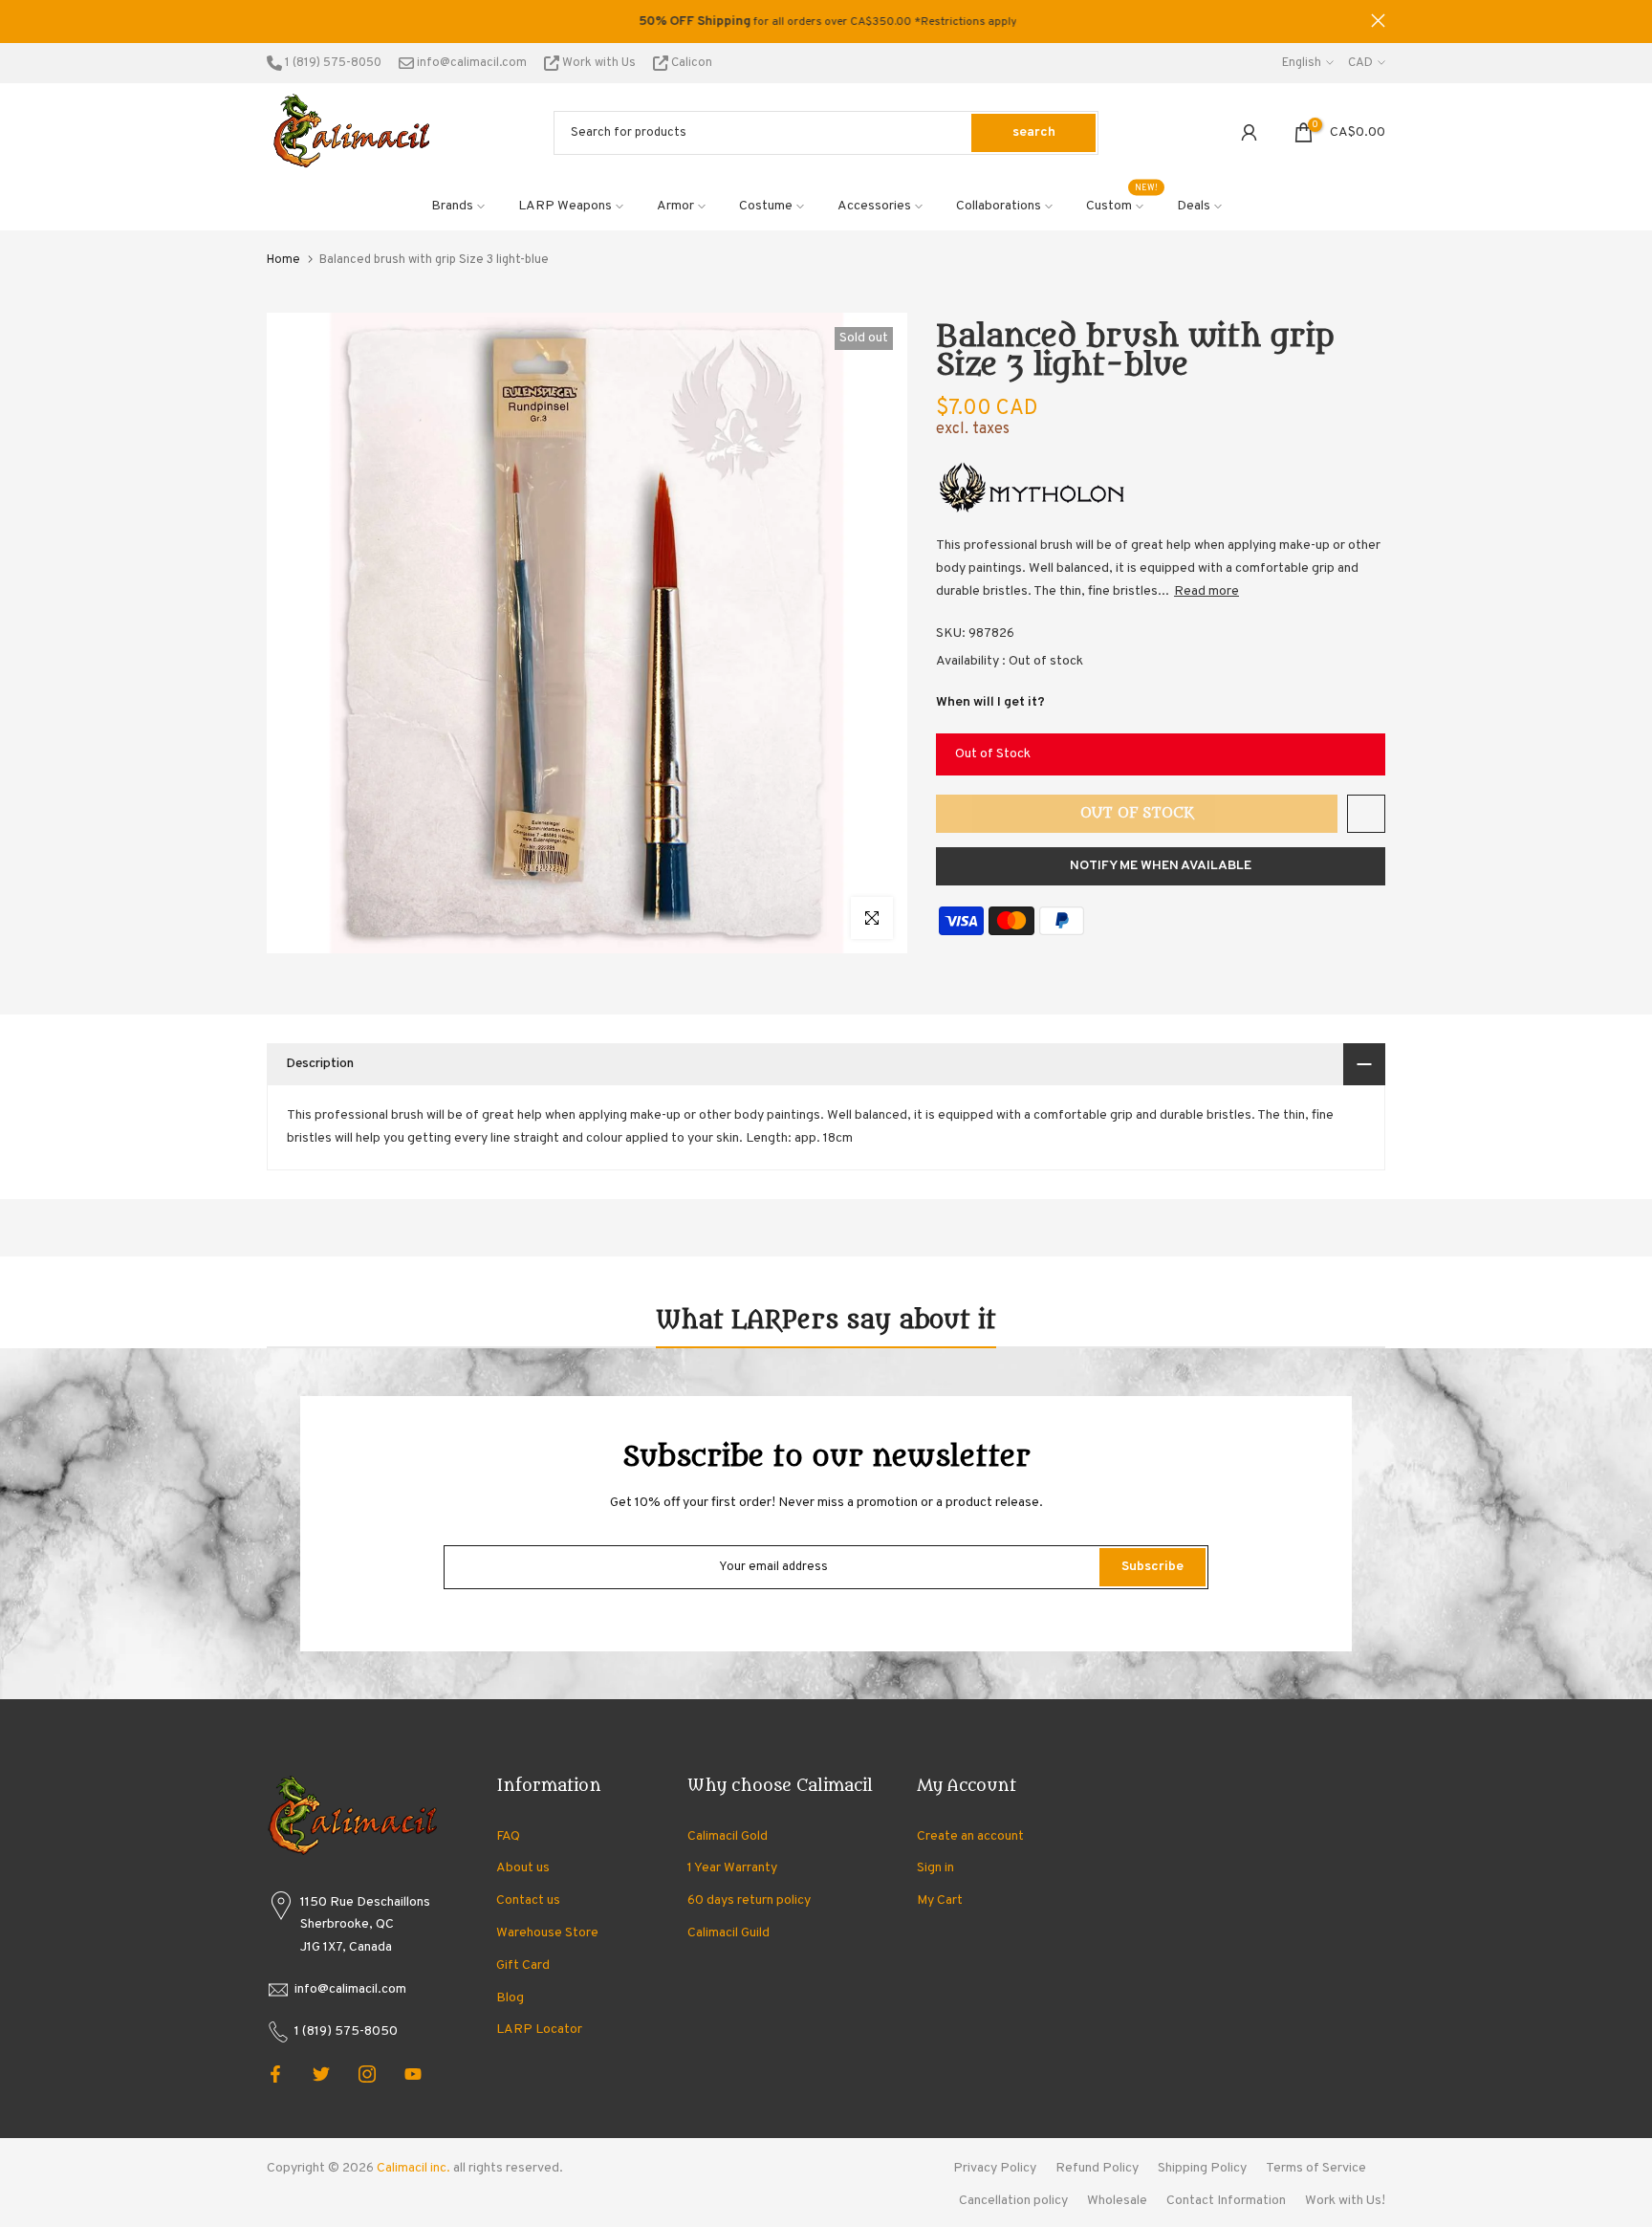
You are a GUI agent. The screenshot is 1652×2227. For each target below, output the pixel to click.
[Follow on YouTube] (413, 2074)
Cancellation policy (1013, 2201)
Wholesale (1117, 2201)
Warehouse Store (547, 1933)
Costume (766, 206)
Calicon (690, 63)
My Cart (940, 1900)
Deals (1194, 206)
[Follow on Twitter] (321, 2074)
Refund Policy (1097, 2168)
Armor (675, 206)
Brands (452, 206)
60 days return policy (749, 1900)
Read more (1206, 591)
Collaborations (999, 206)
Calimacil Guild (728, 1933)
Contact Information (1226, 2201)
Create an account (970, 1836)
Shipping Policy (1202, 2168)
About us (523, 1868)
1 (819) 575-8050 (332, 63)
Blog (510, 1998)
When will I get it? (990, 702)
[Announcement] (826, 22)
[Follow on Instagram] (367, 2074)
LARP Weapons (565, 206)
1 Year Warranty (732, 1868)
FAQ (508, 1836)
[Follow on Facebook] (275, 2074)
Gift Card (523, 1965)
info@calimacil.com (470, 63)
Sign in (935, 1868)
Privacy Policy (995, 2168)
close (274, 21)
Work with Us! (1345, 2201)
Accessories (874, 206)
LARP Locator (539, 2030)
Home (283, 260)
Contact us (528, 1900)
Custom (1122, 205)
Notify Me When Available (1161, 866)
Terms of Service (1316, 2168)
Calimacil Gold (728, 1836)
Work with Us (599, 63)
